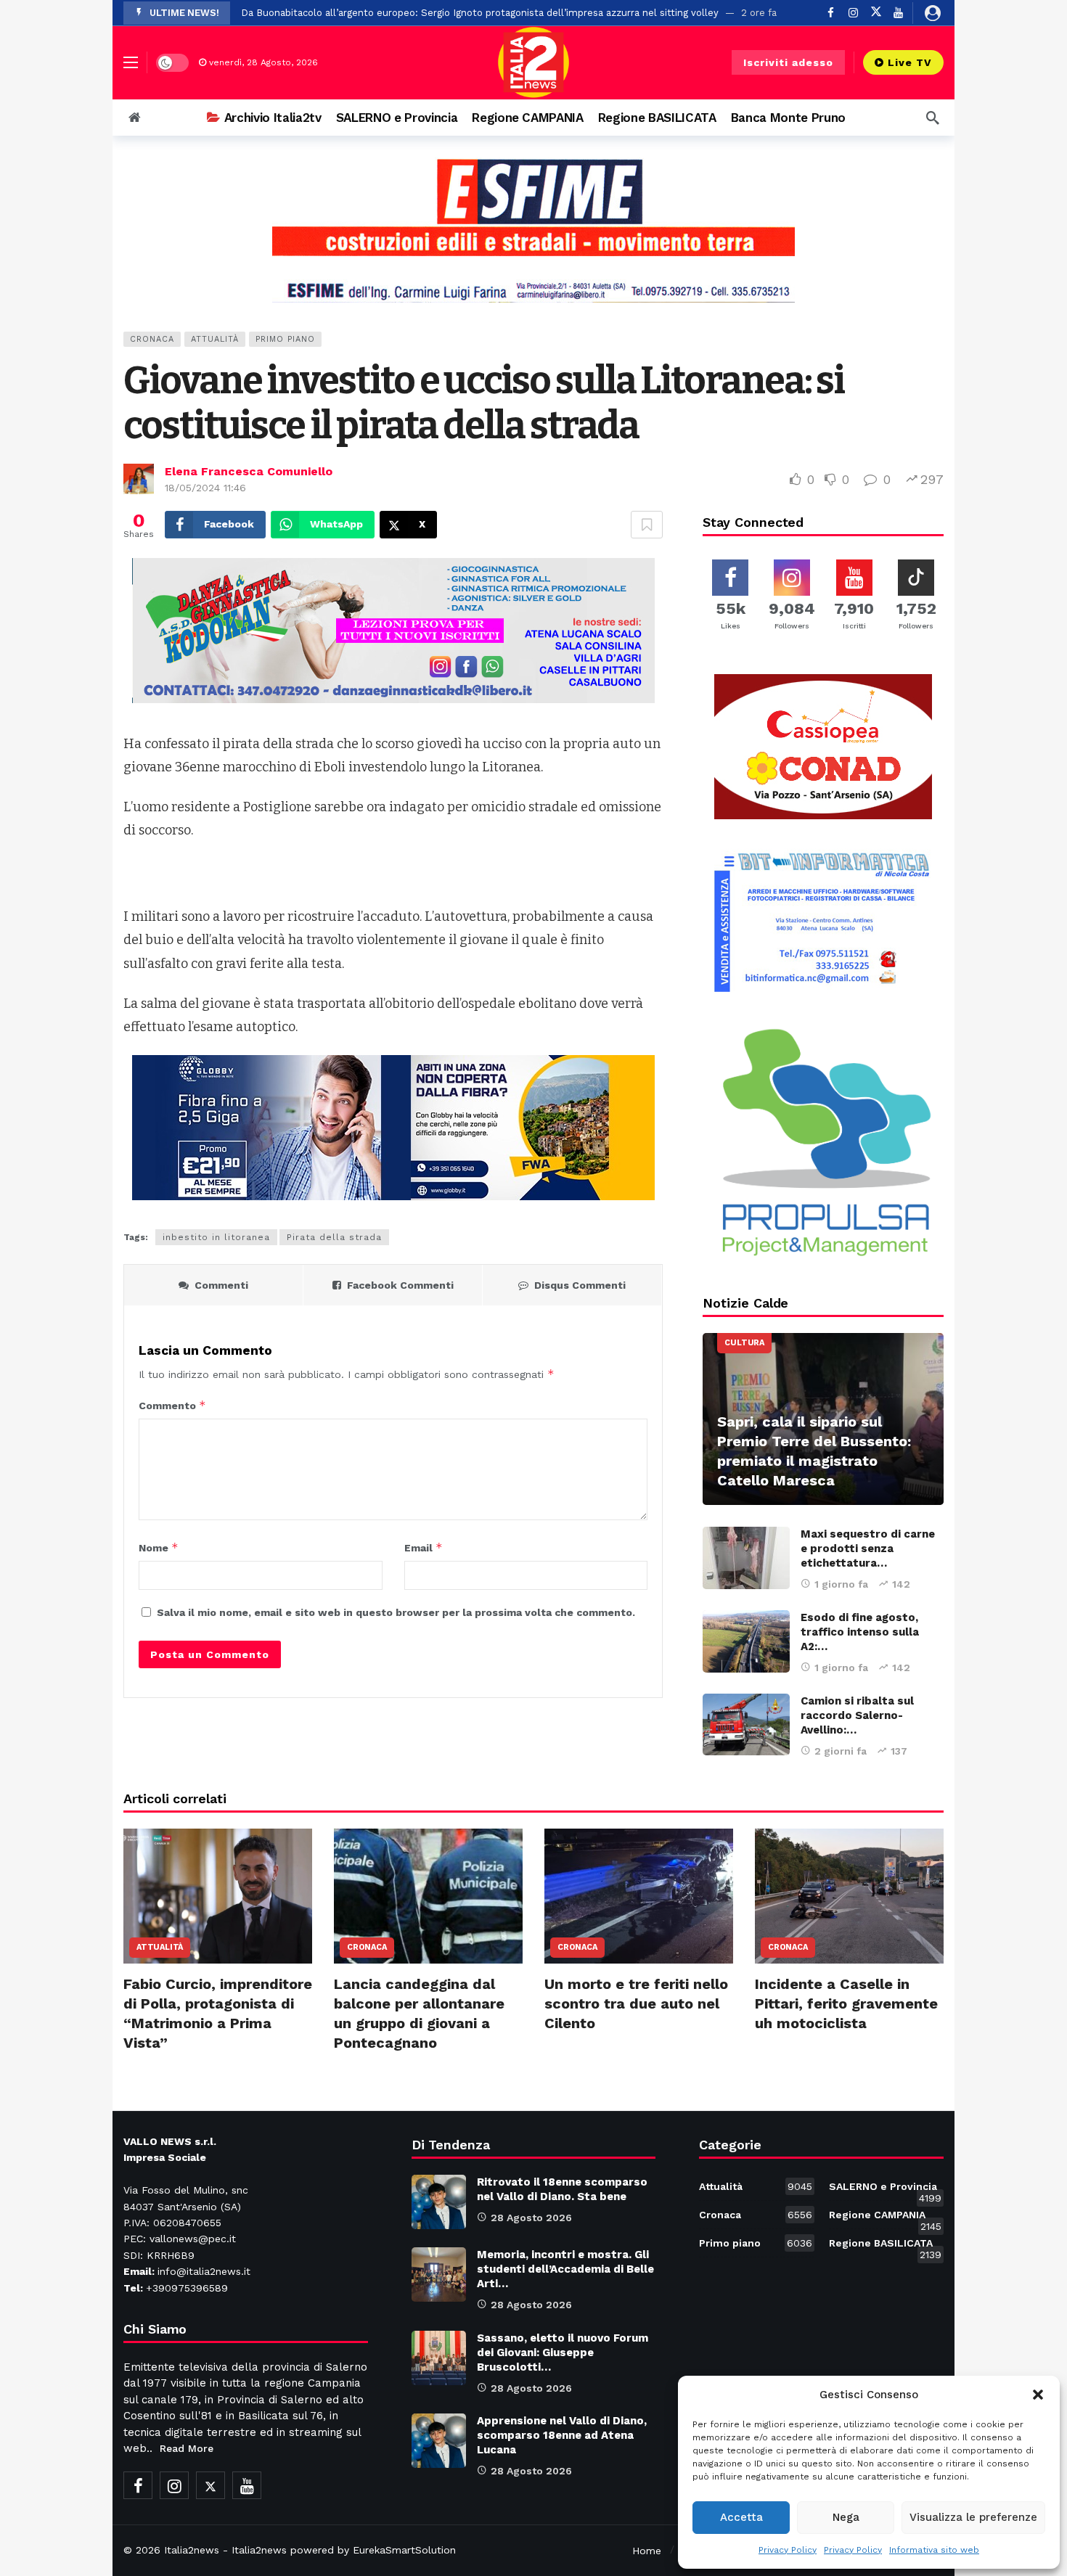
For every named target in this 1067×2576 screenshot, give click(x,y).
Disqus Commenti (580, 1285)
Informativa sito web (934, 2550)
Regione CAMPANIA (885, 2218)
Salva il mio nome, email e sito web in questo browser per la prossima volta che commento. (396, 1612)
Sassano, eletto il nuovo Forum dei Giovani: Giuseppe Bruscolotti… (563, 2353)
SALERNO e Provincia (885, 2189)
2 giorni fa (841, 1751)
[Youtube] (898, 13)
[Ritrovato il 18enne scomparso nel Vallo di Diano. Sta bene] (439, 2202)
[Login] (933, 13)
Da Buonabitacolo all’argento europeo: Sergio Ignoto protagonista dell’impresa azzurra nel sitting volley (480, 13)
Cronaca (152, 339)
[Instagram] (853, 13)
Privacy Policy (788, 2550)
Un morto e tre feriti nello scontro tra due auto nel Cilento (636, 2003)
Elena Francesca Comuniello (249, 471)
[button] (1038, 2395)
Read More (187, 2448)
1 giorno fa (841, 1584)
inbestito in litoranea (216, 1237)
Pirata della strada (334, 1237)
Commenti (221, 1285)
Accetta (741, 2517)
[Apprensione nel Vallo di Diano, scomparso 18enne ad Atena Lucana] (439, 2441)
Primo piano (285, 339)
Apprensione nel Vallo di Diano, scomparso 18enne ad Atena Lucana (562, 2435)
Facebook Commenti (400, 1285)
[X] (876, 13)
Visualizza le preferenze (973, 2517)
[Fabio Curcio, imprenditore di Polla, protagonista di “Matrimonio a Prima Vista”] (218, 1896)
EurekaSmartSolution (404, 2550)
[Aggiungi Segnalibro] (647, 525)
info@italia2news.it (204, 2271)
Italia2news (192, 2550)
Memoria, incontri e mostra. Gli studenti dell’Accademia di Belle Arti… (565, 2269)
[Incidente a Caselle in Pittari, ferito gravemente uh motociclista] (849, 1896)
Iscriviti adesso (788, 62)
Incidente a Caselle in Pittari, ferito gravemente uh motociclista (846, 2003)
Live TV (910, 62)
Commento (172, 1405)
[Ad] (533, 230)
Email (424, 1547)
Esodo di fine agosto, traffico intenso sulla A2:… (860, 1632)
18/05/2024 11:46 (205, 488)
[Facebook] (831, 13)
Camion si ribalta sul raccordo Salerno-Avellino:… (857, 1715)
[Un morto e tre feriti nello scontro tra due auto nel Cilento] (639, 1896)
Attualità (215, 339)
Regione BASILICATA (885, 2246)
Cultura (744, 1343)
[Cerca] (933, 118)
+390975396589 (187, 2288)
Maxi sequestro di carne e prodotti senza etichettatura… (868, 1549)
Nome (159, 1547)
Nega (846, 2517)
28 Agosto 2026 (531, 2218)
